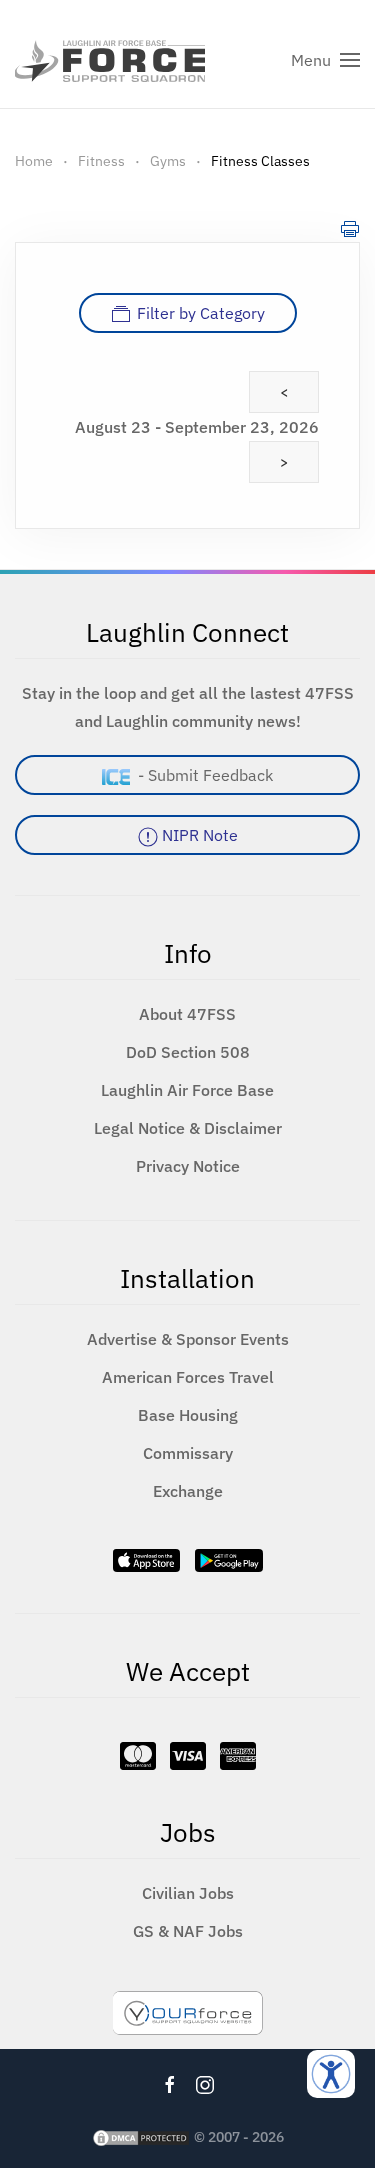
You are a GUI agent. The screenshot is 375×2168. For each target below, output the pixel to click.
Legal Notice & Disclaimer (188, 1128)
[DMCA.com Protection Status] (141, 2137)
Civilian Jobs (188, 1893)
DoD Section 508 (188, 1052)
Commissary (188, 1453)
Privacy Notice (188, 1166)
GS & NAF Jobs (188, 1931)
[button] (325, 60)
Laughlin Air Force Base (187, 1090)
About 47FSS (187, 1014)
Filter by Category (201, 313)
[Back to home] (110, 60)
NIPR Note (198, 835)
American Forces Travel (188, 1377)
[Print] (350, 228)
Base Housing (188, 1415)
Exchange (188, 1491)
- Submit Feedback (201, 775)
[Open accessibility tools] (331, 2074)
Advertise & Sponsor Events (188, 1339)
